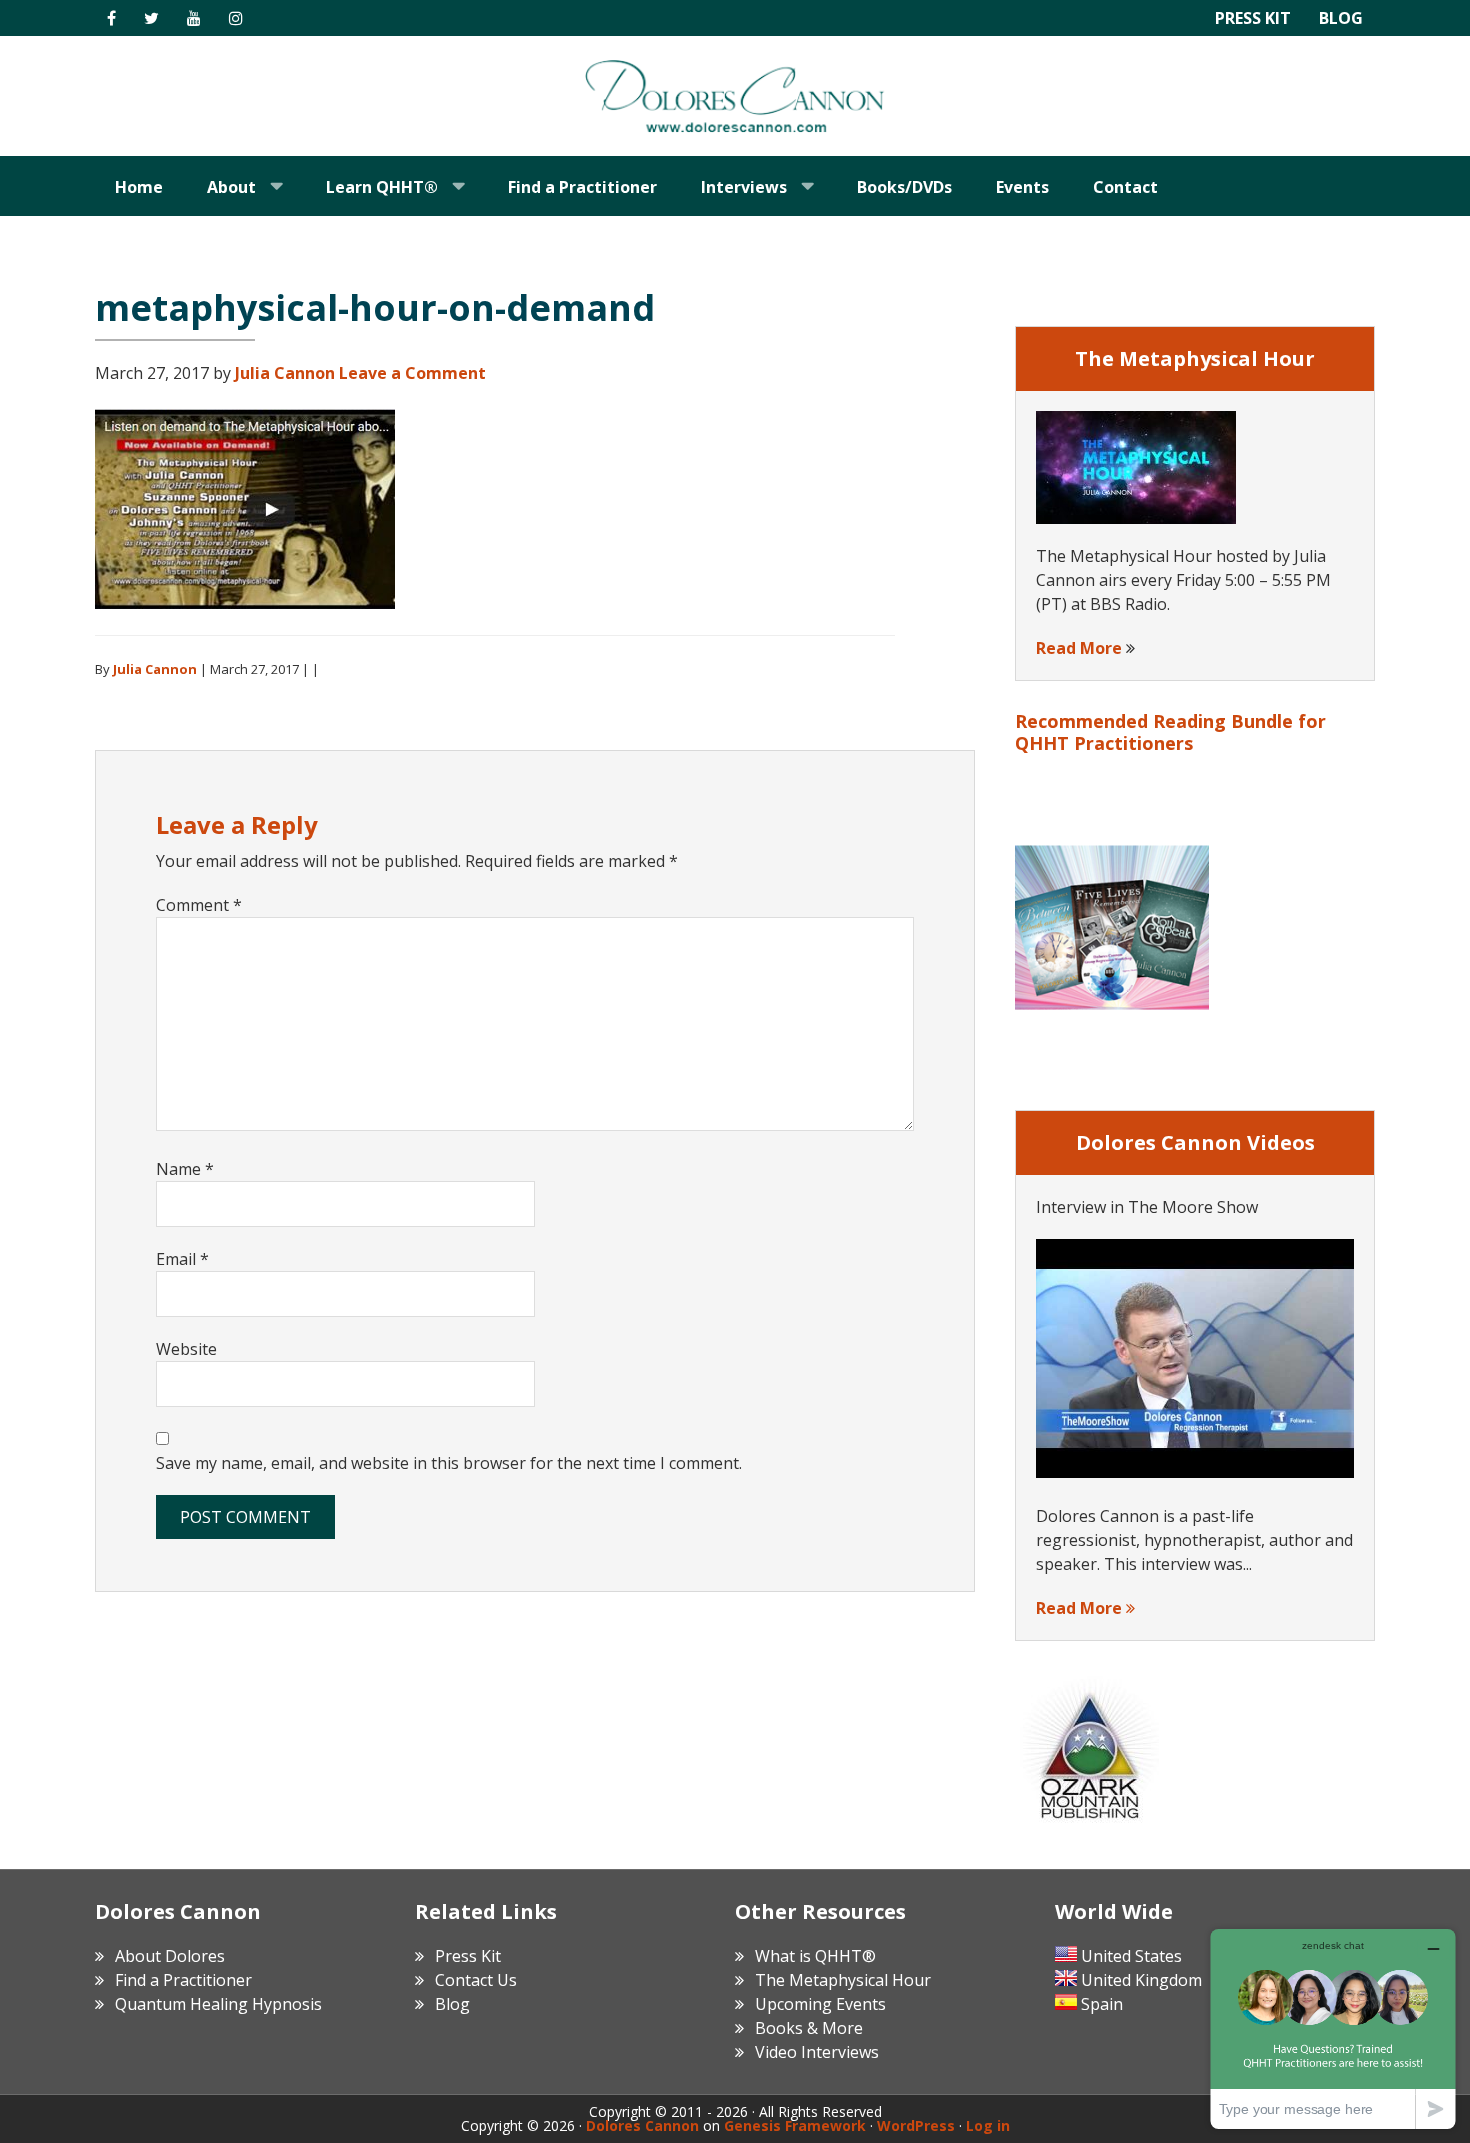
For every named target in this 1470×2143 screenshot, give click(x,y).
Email (182, 1259)
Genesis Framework (795, 2125)
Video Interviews (817, 2052)
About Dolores (170, 1956)
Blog (1341, 18)
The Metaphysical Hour (843, 1980)
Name (185, 1169)
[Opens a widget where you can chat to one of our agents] (1333, 2028)
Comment (199, 905)
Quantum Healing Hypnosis (218, 2004)
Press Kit (1253, 18)
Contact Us (476, 1980)
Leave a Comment (412, 373)
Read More (1079, 648)
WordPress (916, 2125)
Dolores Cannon (735, 96)
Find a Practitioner (183, 1980)
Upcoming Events (820, 2004)
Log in (988, 2125)
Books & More (809, 2028)
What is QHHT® (815, 1956)
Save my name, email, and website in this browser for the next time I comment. (449, 1463)
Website (186, 1349)
